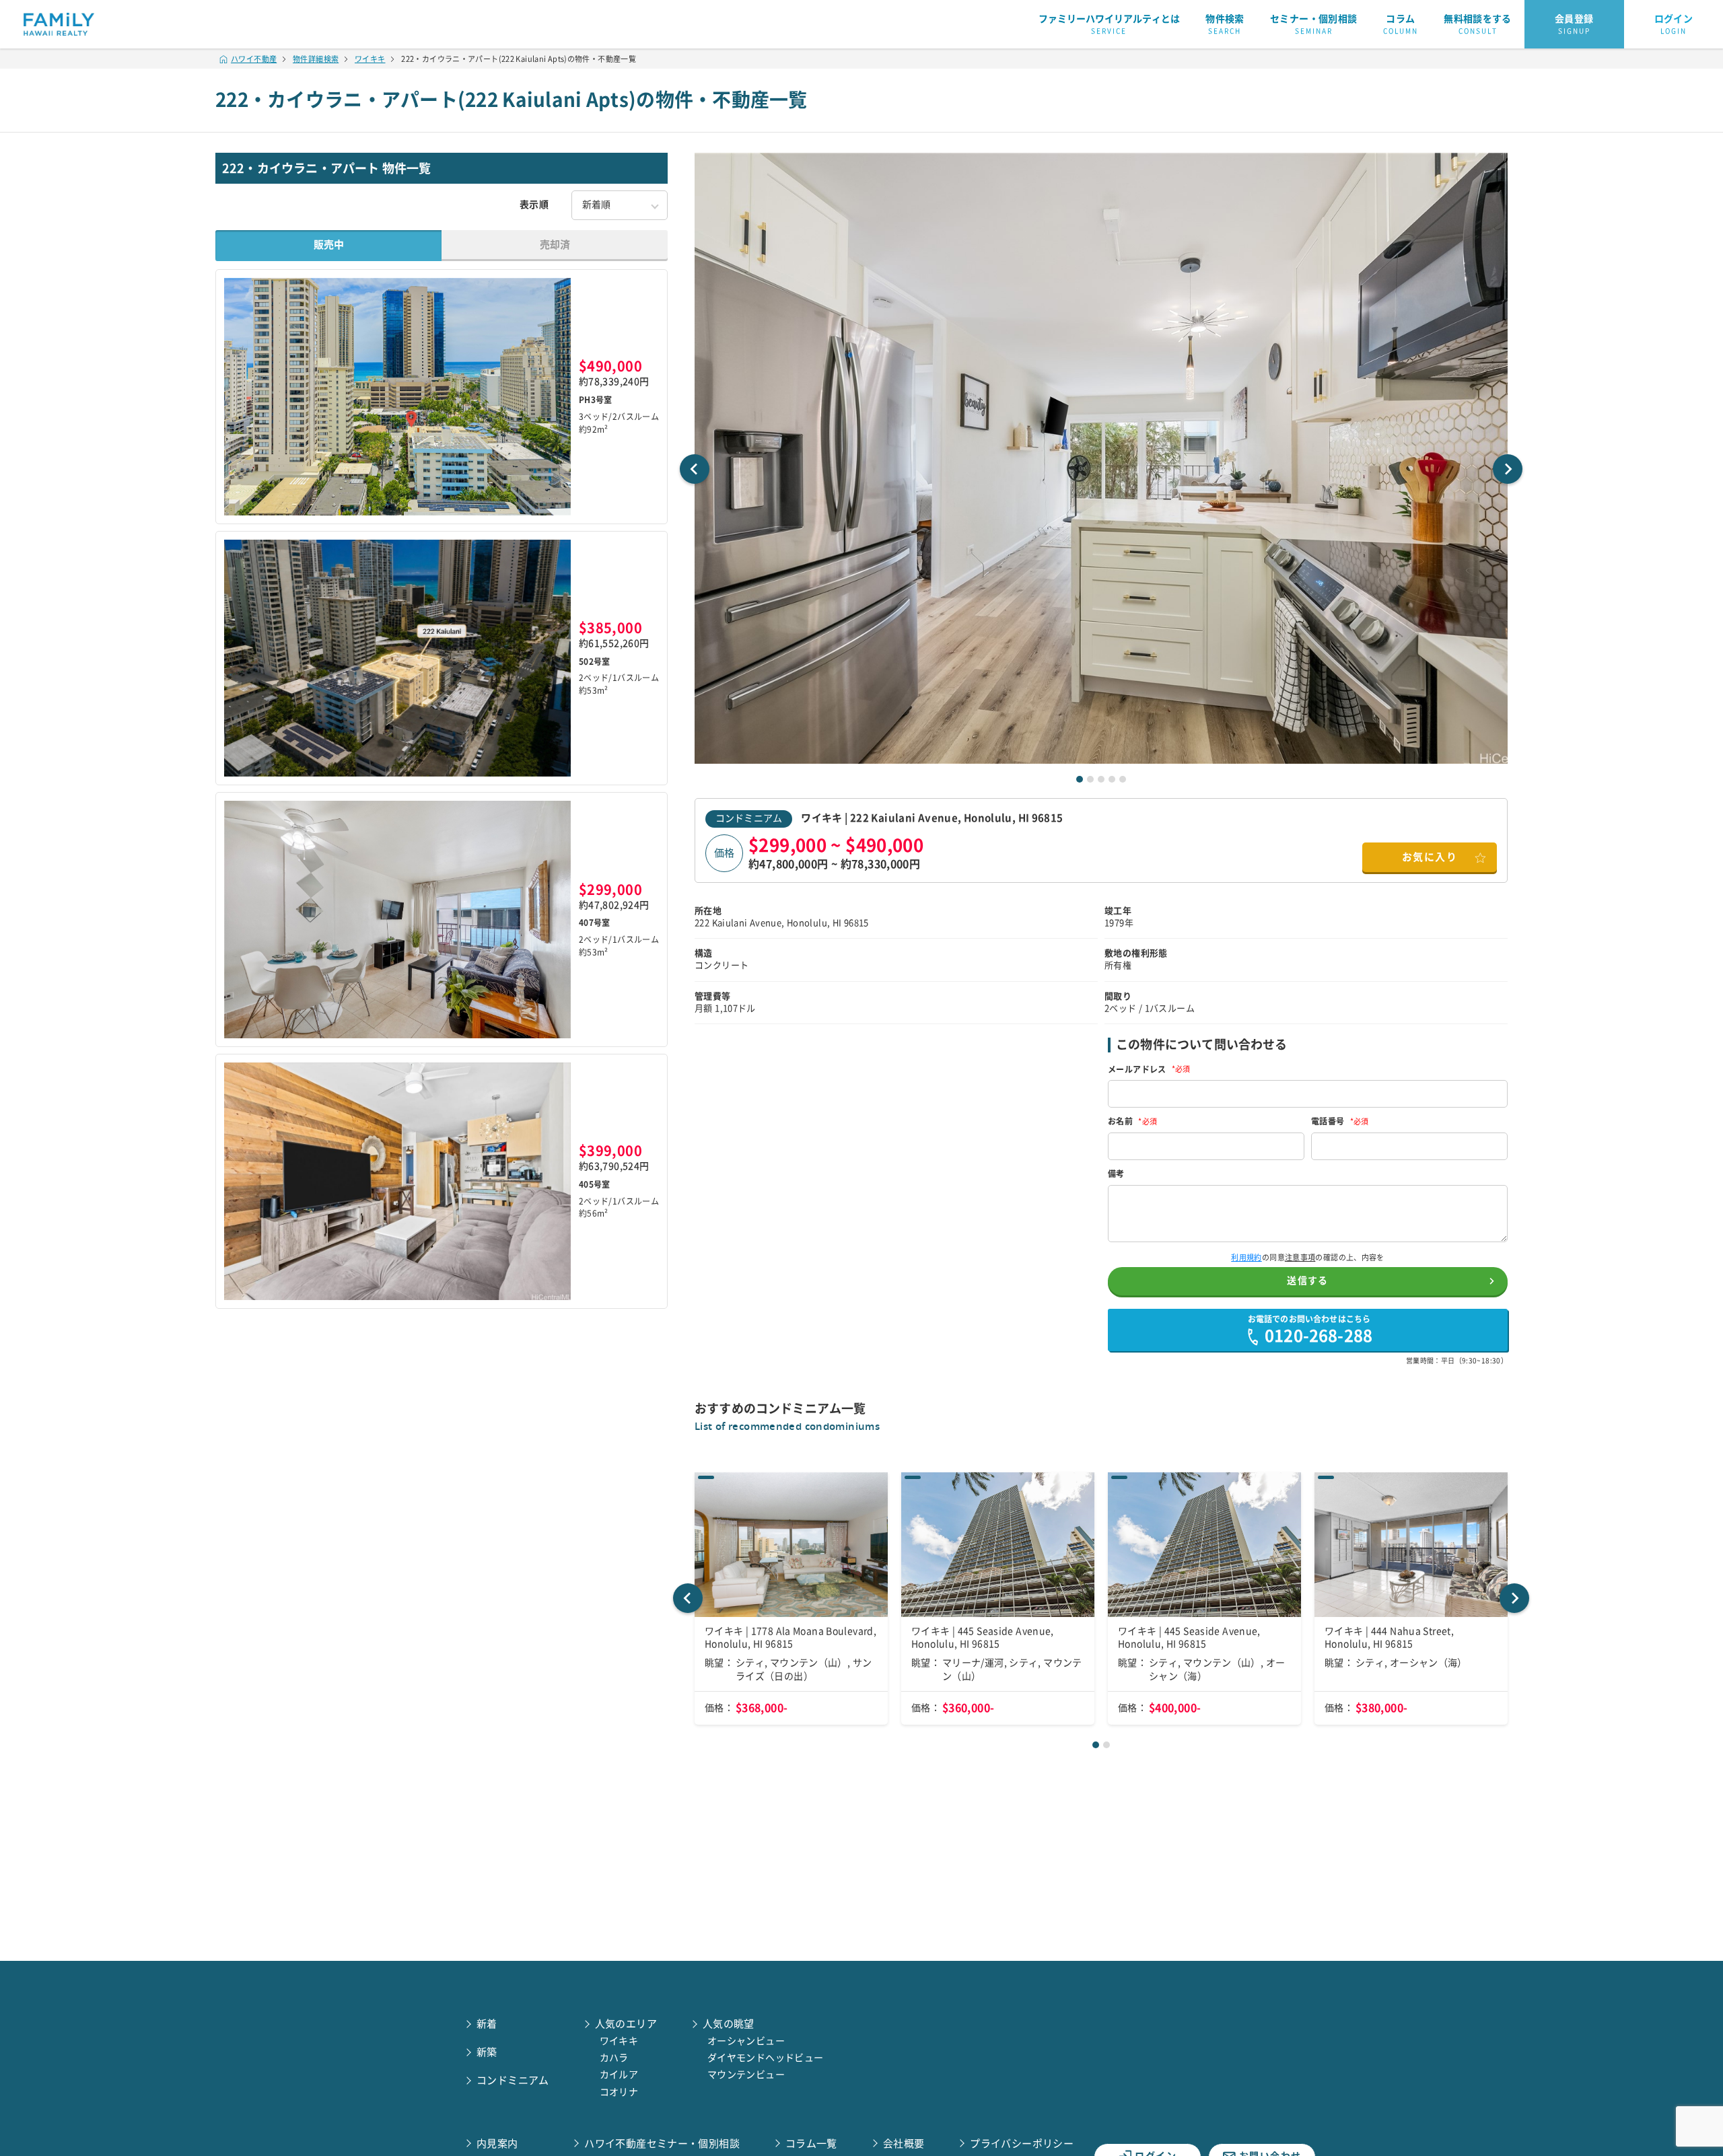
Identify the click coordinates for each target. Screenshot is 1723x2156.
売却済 (555, 245)
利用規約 (1246, 1257)
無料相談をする (1478, 24)
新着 (487, 2024)
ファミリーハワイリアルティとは (1109, 24)
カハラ (614, 2058)
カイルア (619, 2075)
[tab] (1080, 779)
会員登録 (1574, 24)
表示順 (534, 205)
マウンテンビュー (746, 2075)
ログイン (1674, 24)
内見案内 (497, 2144)
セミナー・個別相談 (1313, 24)
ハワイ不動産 (254, 59)
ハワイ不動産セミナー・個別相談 (662, 2144)
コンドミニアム (749, 818)
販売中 (329, 245)
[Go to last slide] (695, 469)
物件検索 (1225, 24)
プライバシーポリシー (1022, 2144)
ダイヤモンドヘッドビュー (766, 2058)
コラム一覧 (811, 2144)
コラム (1401, 24)
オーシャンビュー (746, 2041)
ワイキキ (370, 59)
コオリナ (619, 2092)
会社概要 (904, 2144)
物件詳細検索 (316, 59)
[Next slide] (1508, 469)
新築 (487, 2052)
